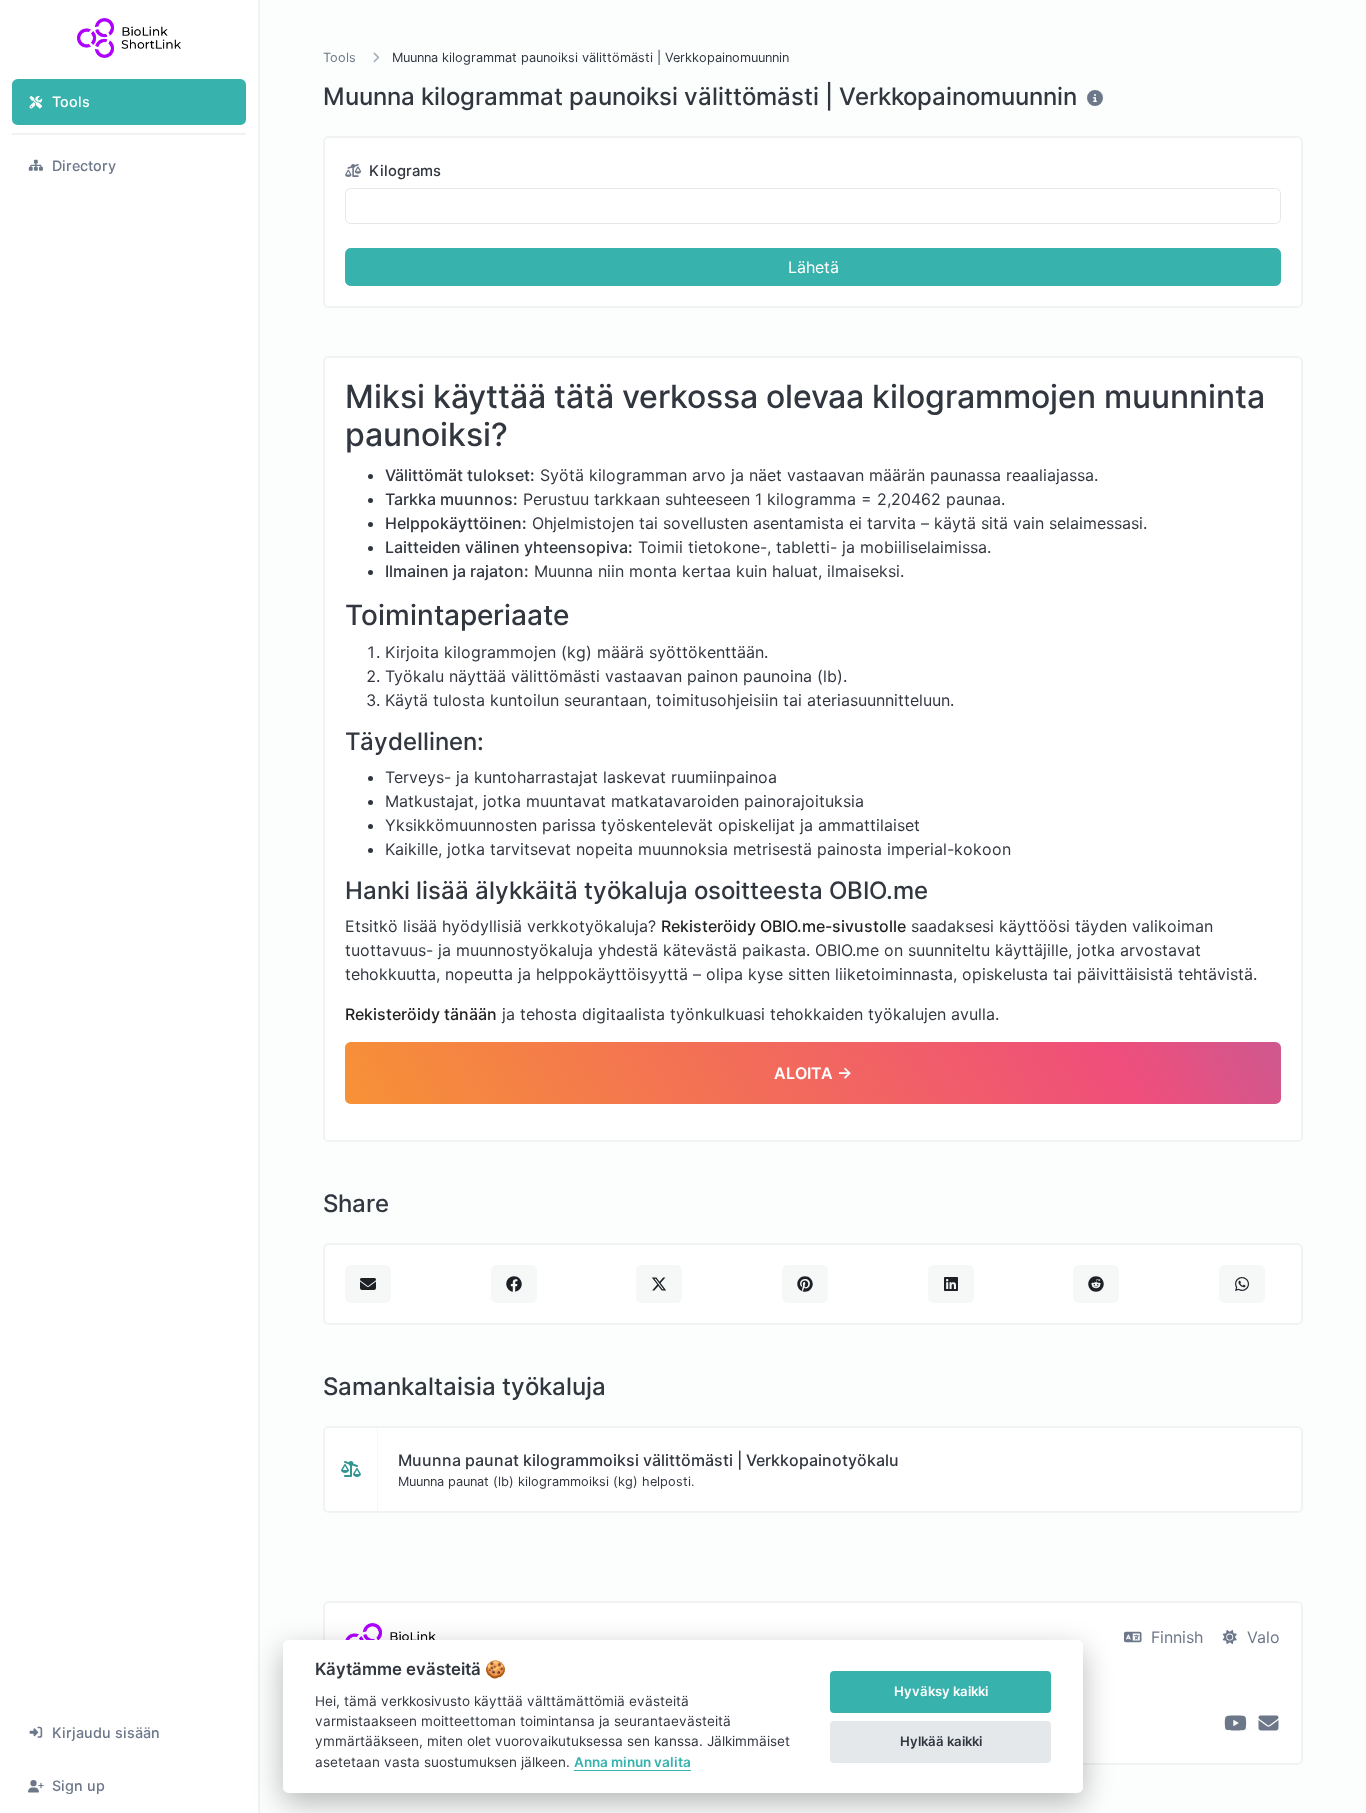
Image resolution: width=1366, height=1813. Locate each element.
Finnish (1174, 1637)
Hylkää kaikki (941, 1741)
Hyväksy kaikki (941, 1691)
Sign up (78, 1785)
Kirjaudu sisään (106, 1732)
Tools (71, 101)
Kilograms (403, 171)
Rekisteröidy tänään (421, 1014)
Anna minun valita (632, 1762)
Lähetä (813, 267)
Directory (84, 165)
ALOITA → (813, 1073)
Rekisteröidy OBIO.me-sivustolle (783, 926)
